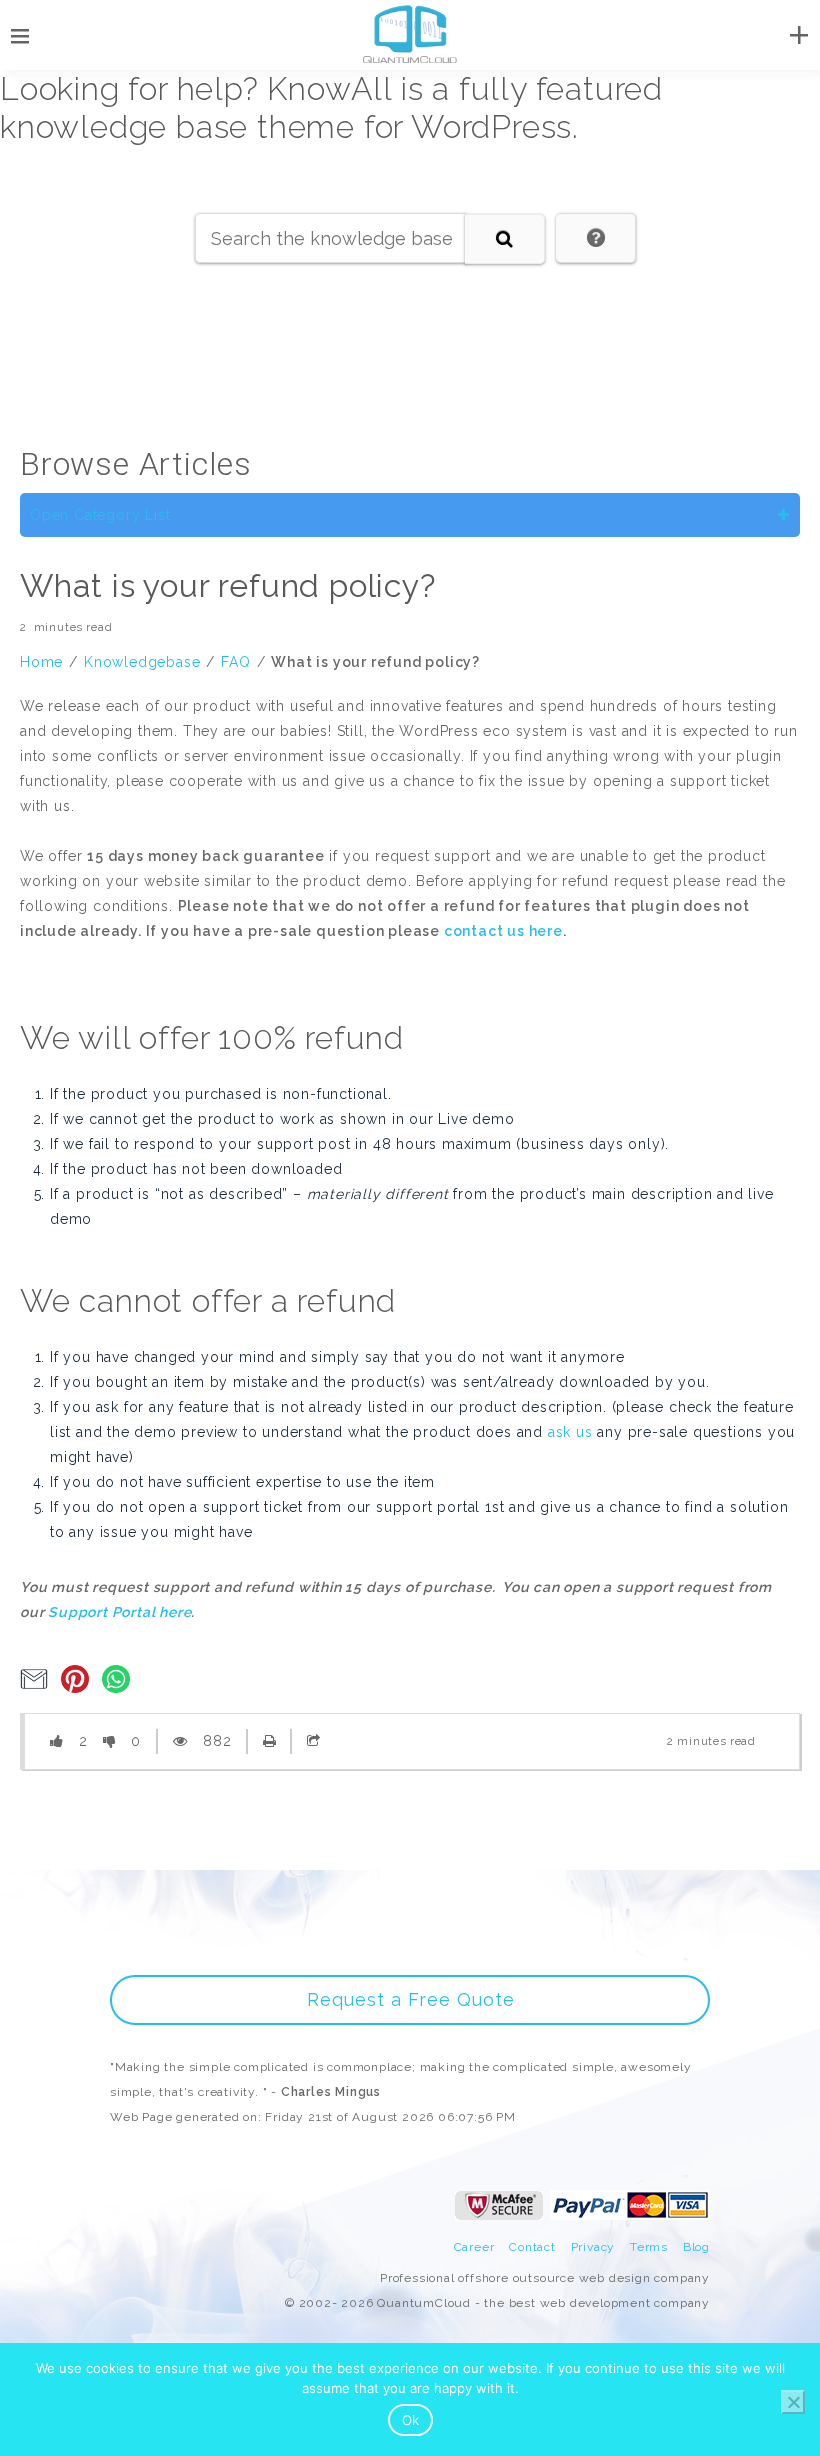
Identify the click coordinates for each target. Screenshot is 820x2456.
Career (474, 2247)
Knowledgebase (142, 662)
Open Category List (100, 515)
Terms (649, 2247)
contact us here (503, 931)
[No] (793, 2402)
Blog (696, 2247)
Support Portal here (119, 1612)
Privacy (593, 2247)
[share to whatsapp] (120, 1688)
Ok (410, 2420)
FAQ (235, 662)
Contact (532, 2247)
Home (41, 662)
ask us (570, 1432)
